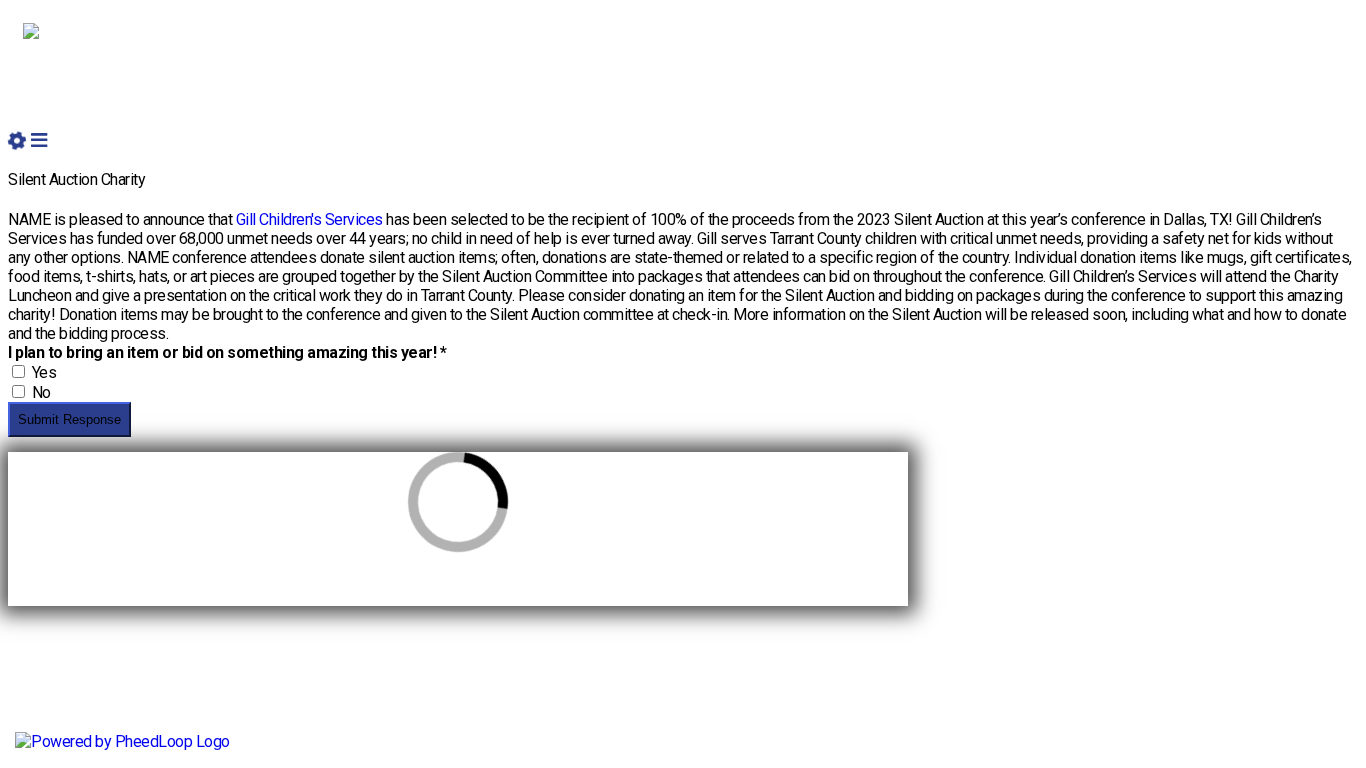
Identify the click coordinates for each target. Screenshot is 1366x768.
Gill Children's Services (309, 219)
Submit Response (69, 419)
